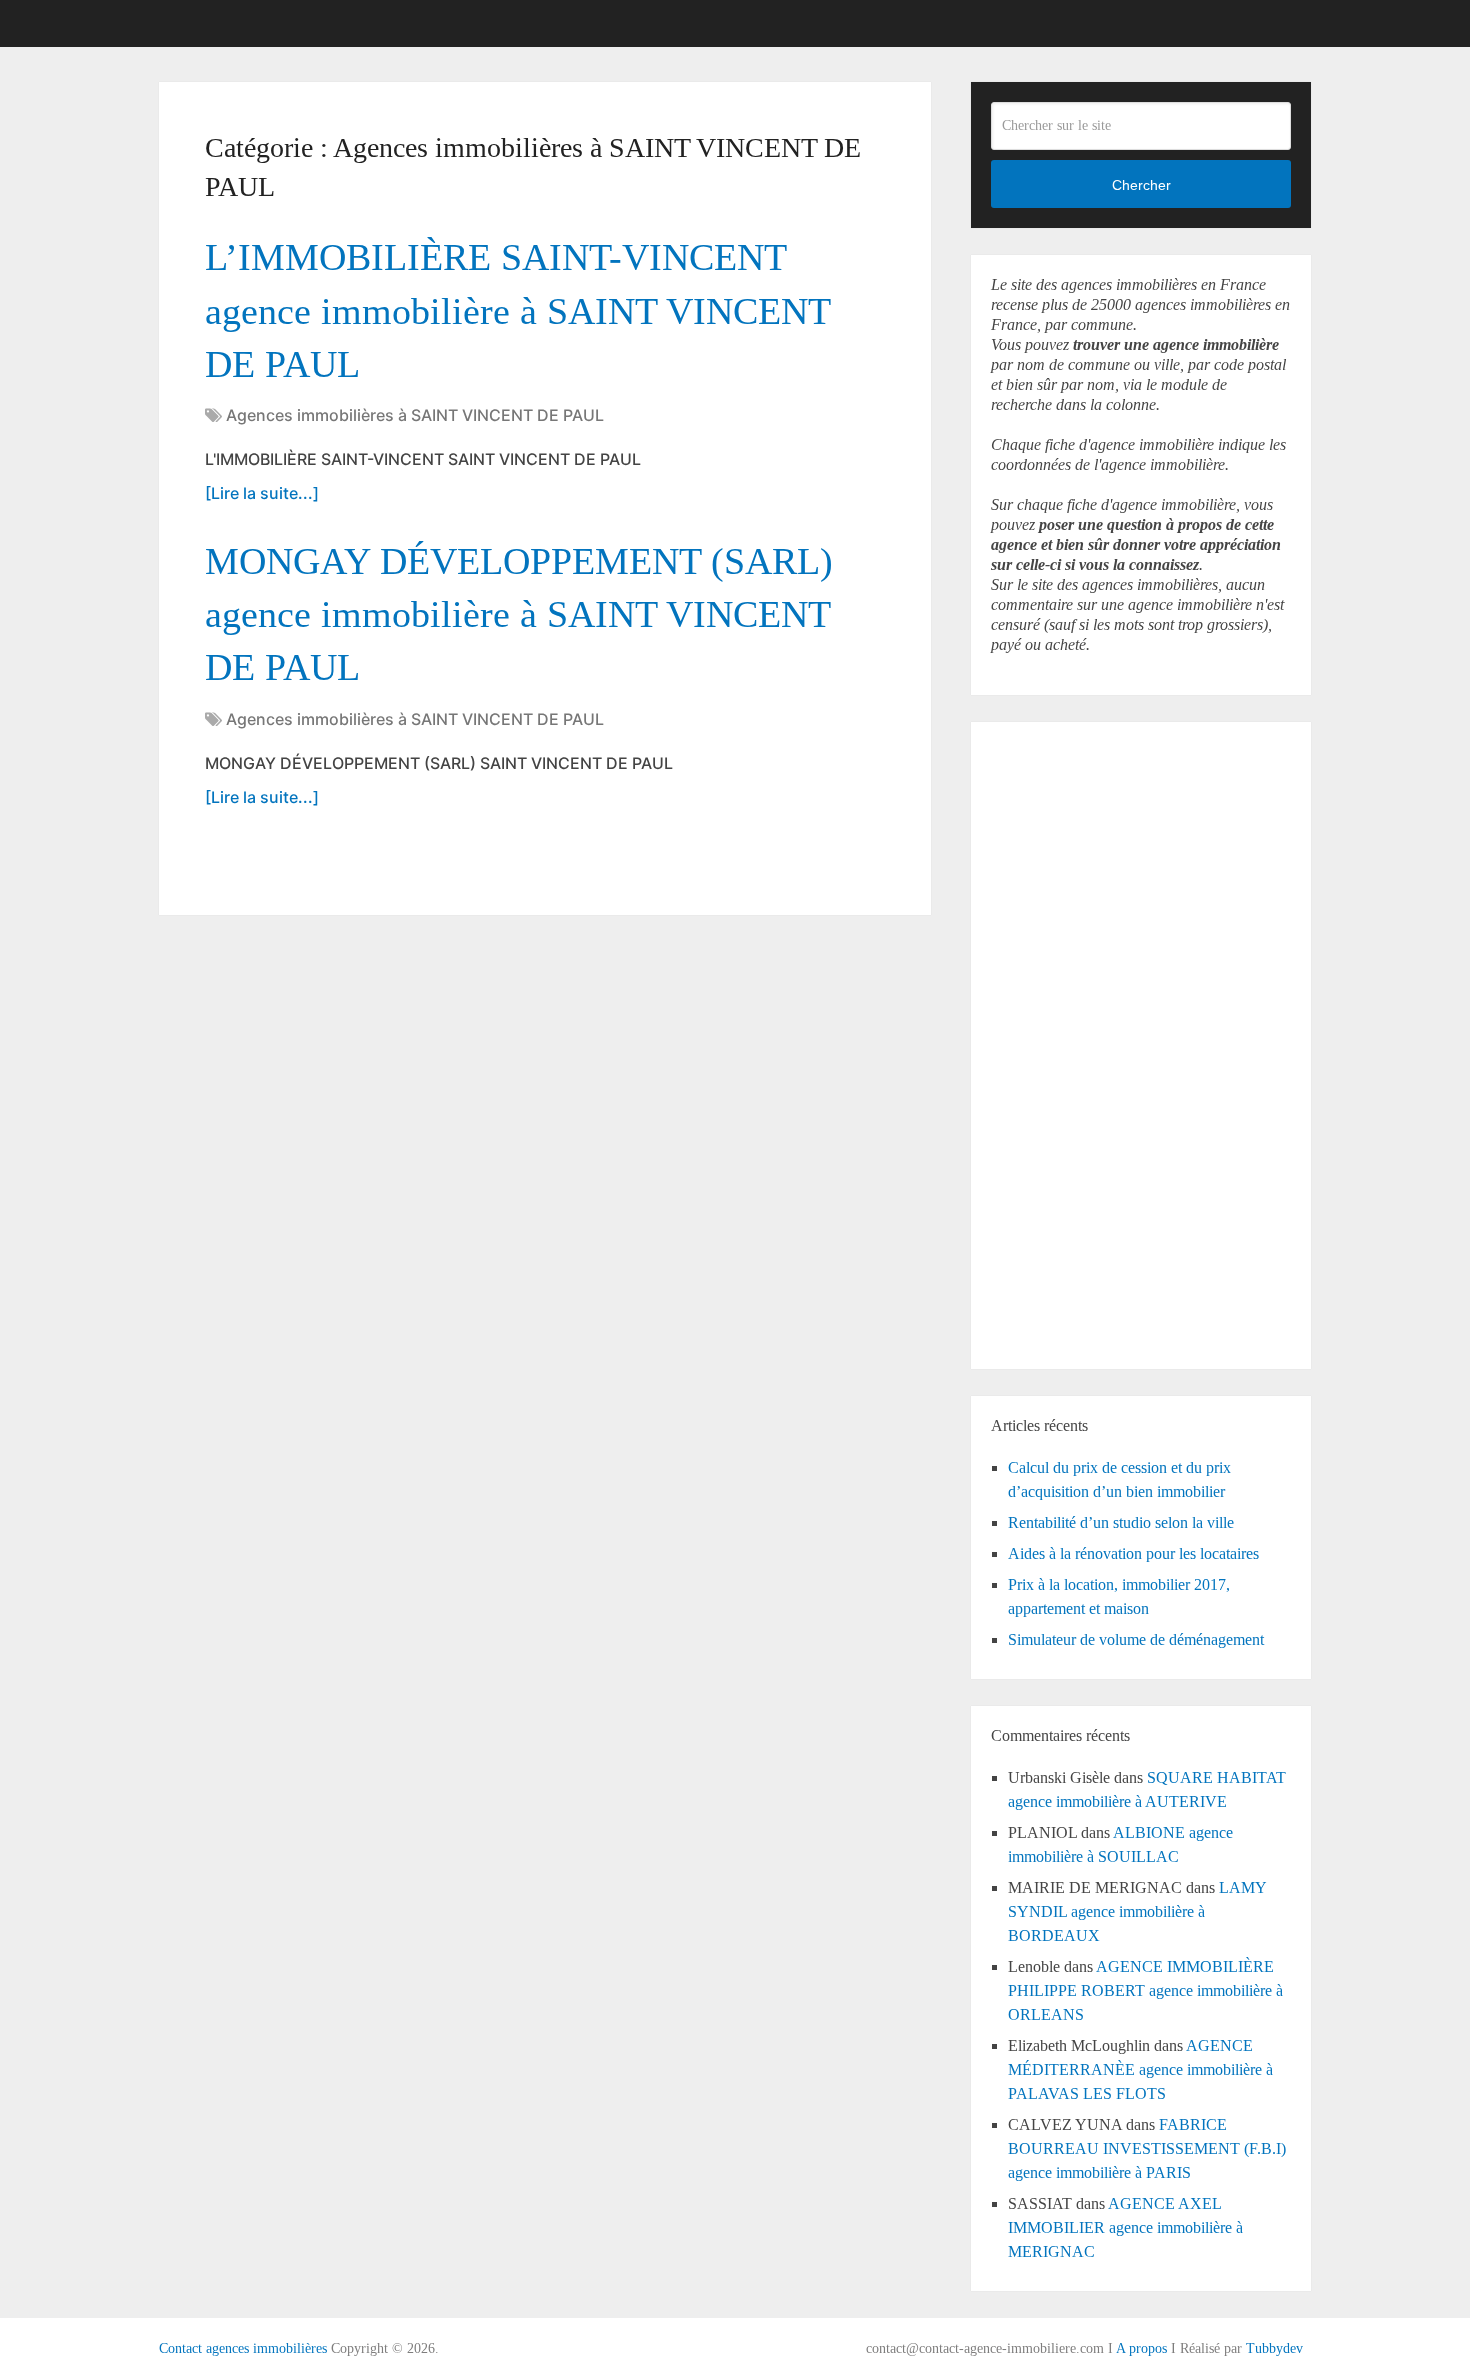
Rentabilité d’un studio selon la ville (1121, 1522)
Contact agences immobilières (243, 2348)
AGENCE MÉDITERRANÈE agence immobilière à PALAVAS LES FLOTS (1140, 2069)
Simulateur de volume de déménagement (1136, 1639)
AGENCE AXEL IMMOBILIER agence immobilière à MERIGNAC (1125, 2227)
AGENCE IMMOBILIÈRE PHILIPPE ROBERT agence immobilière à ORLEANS (1145, 1990)
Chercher (1141, 185)
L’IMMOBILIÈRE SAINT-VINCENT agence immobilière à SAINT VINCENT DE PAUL (517, 310)
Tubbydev (1274, 2348)
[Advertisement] (1051, 1042)
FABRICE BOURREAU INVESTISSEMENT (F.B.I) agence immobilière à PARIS (1147, 2148)
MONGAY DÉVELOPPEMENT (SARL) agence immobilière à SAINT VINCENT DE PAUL (519, 614)
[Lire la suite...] (262, 493)
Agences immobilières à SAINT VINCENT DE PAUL (415, 415)
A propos (1141, 2348)
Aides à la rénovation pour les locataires (1133, 1553)
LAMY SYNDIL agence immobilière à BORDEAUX (1137, 1911)
